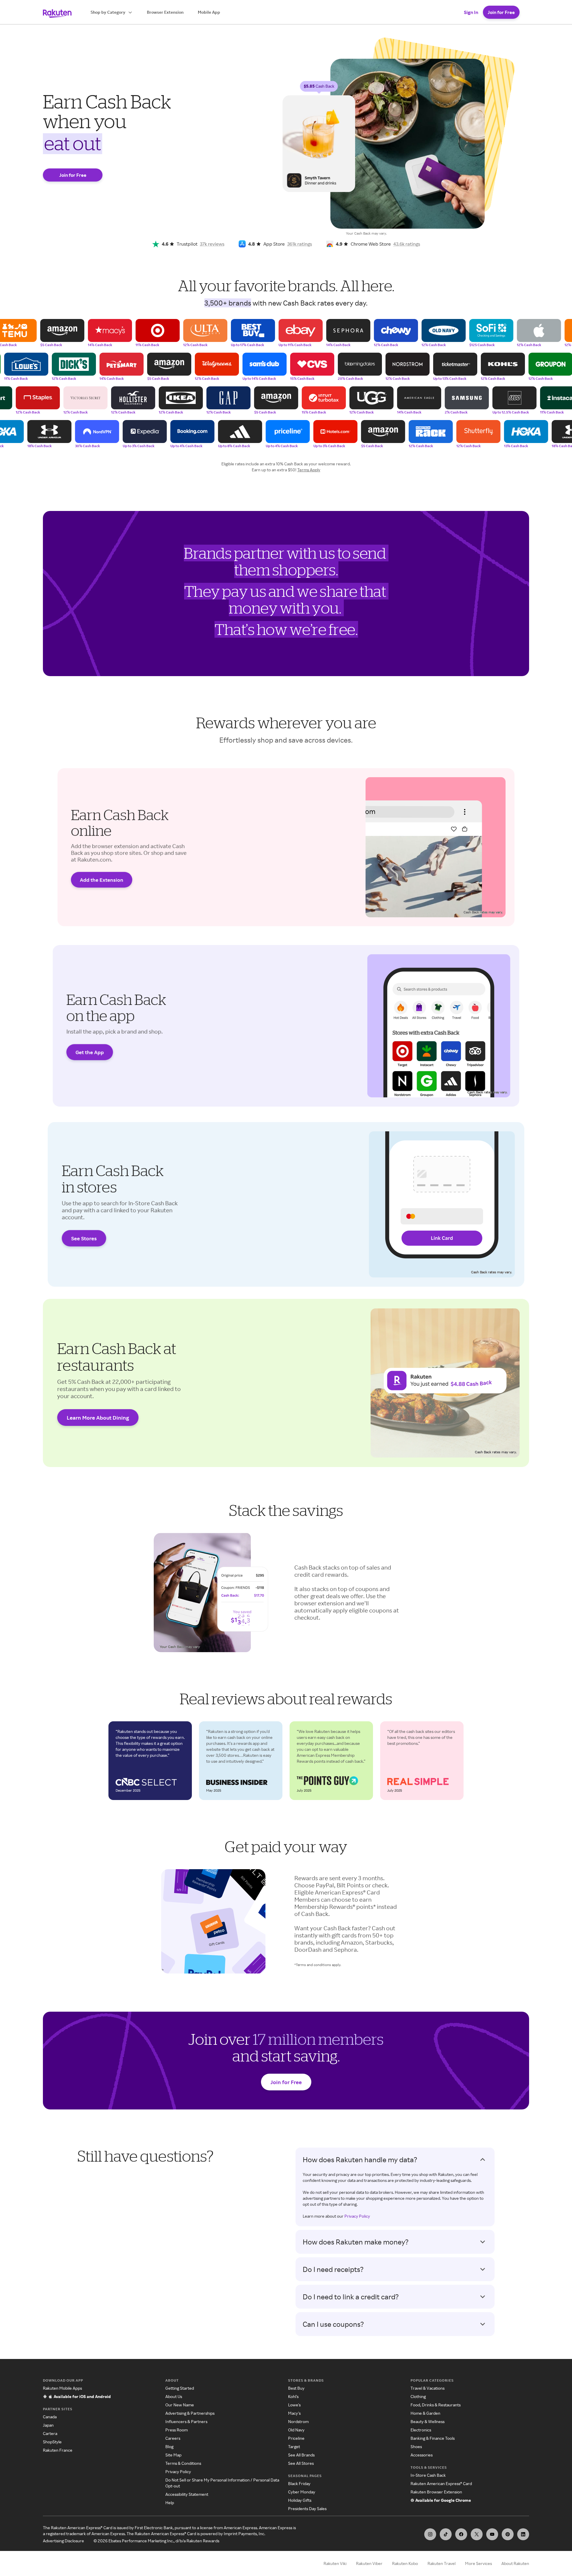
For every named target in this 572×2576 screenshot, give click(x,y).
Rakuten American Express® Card (441, 2483)
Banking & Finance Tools (433, 2438)
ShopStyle (52, 2442)
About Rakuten (515, 2563)
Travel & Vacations (428, 2388)
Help (170, 2503)
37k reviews (212, 244)
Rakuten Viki (335, 2563)
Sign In (471, 12)
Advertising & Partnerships (190, 2413)
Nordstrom (298, 2421)
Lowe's (294, 2405)
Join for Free (501, 12)
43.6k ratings (407, 244)
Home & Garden (425, 2413)
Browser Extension (165, 12)
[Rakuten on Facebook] (461, 2534)
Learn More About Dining (98, 1418)
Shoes (416, 2446)
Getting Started (180, 2388)
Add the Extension (102, 880)
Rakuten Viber (369, 2563)
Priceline (296, 2438)
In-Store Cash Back (428, 2475)
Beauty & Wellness (428, 2421)
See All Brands (301, 2455)
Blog (169, 2446)
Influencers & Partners (186, 2421)
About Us (174, 2396)
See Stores (84, 1238)
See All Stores (301, 2463)
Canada (50, 2417)
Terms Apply (309, 470)
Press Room (177, 2430)
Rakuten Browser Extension (436, 2492)
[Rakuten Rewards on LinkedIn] (523, 2534)
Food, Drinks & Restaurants (436, 2405)
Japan (48, 2425)
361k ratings (300, 244)
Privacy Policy (357, 2216)
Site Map (173, 2455)
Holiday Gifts (300, 2500)
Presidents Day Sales (307, 2508)
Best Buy (296, 2388)
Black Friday (299, 2483)
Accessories (422, 2455)
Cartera (50, 2433)
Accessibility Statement (187, 2494)
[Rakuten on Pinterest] (508, 2534)
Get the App (90, 1052)
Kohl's (293, 2396)
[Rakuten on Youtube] (492, 2534)
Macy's (294, 2413)
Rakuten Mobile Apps (62, 2388)
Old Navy (296, 2430)
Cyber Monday (302, 2492)
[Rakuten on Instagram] (430, 2534)
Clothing (418, 2396)
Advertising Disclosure (63, 2541)
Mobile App (209, 12)
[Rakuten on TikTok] (446, 2534)
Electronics (421, 2430)
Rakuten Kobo (405, 2563)
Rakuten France (58, 2450)
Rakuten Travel (442, 2563)
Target (294, 2446)
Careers (173, 2438)
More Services (478, 2563)
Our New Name (180, 2405)
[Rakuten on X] (477, 2534)
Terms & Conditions (183, 2463)
